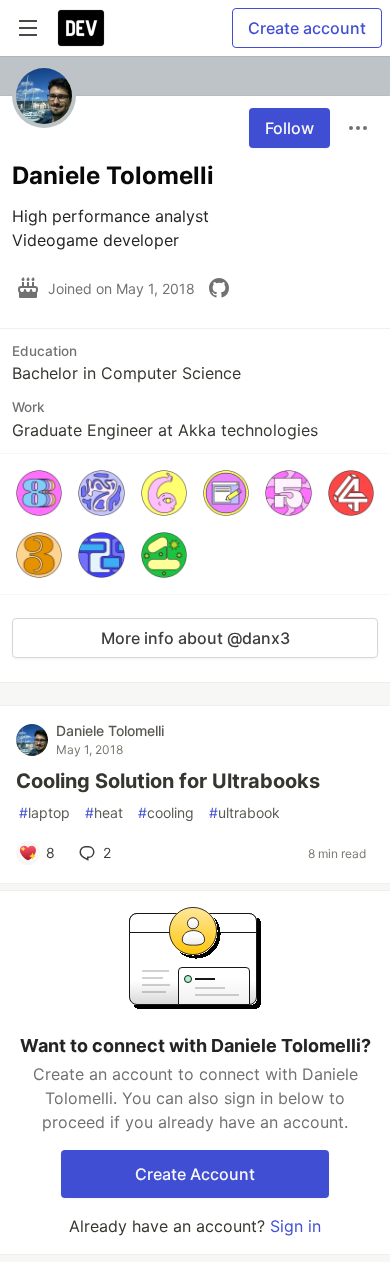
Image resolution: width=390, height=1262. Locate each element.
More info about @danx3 (195, 638)
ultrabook (244, 812)
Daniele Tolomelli (110, 730)
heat (104, 812)
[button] (39, 493)
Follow (289, 128)
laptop (44, 812)
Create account (307, 28)
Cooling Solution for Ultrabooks (168, 781)
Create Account (195, 1174)
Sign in (295, 1226)
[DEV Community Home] (81, 28)
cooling (166, 812)
